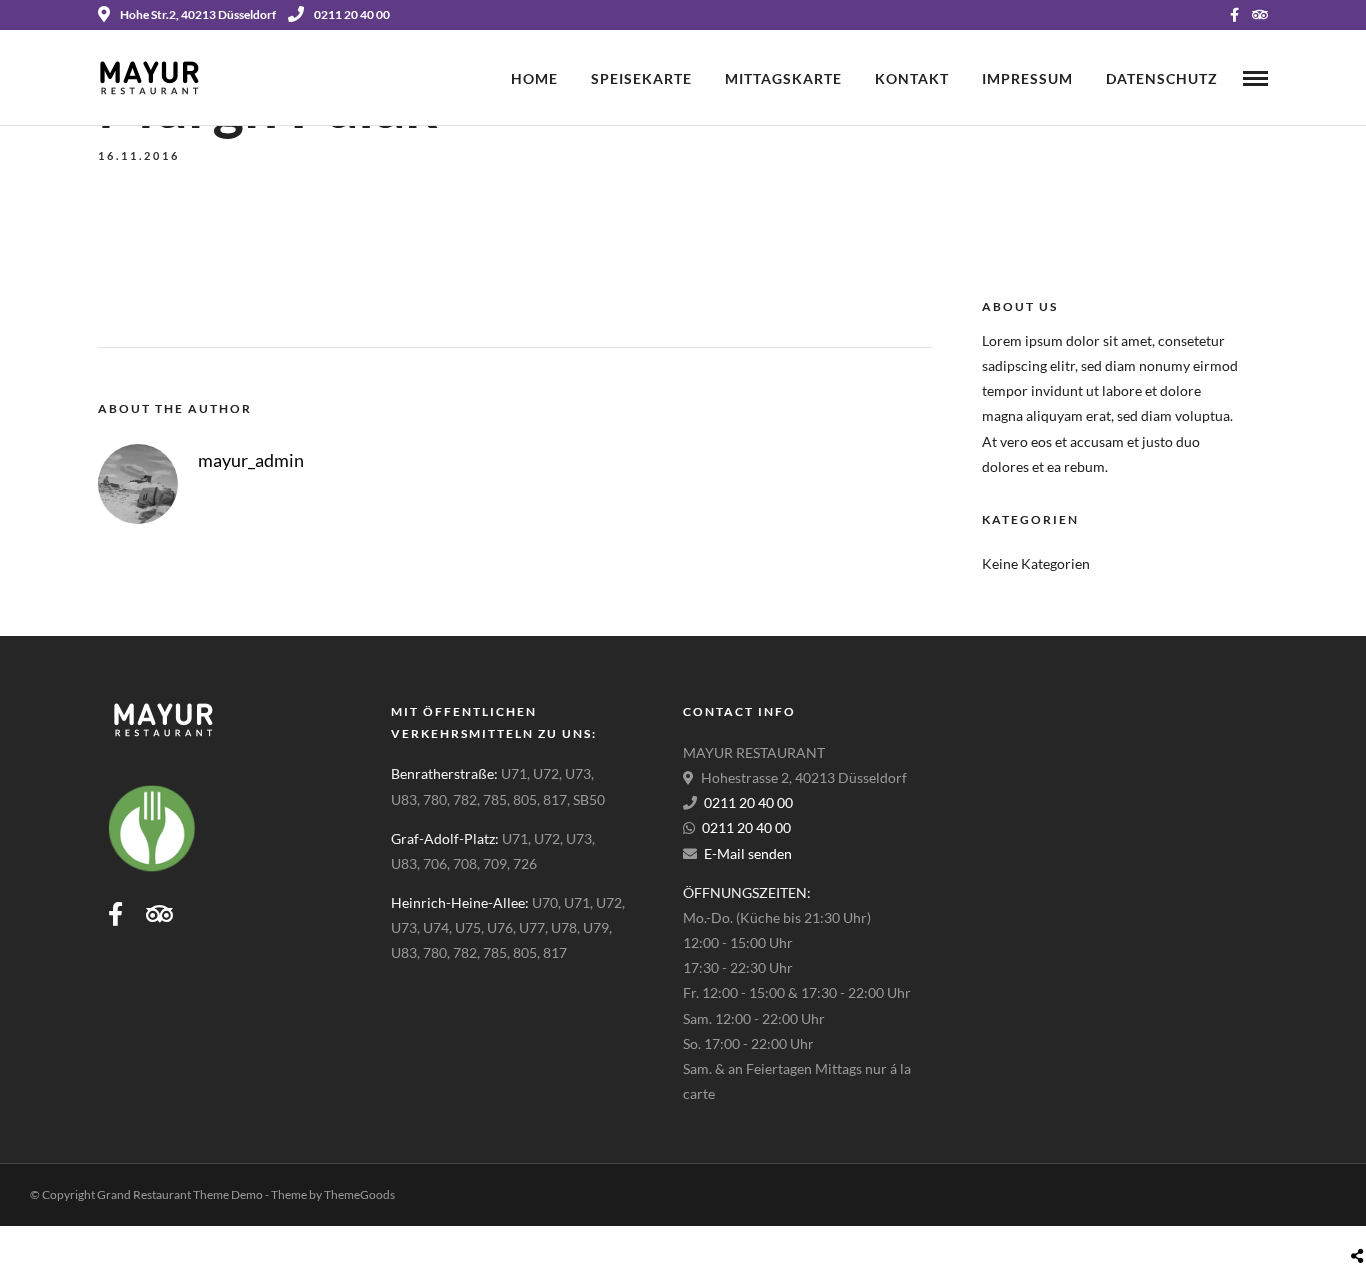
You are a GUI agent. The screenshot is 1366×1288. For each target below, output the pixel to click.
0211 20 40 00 (352, 14)
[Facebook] (115, 914)
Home (534, 78)
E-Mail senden (748, 853)
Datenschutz (1162, 78)
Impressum (1027, 78)
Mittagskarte (783, 78)
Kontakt (912, 78)
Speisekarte (641, 78)
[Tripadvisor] (1260, 15)
